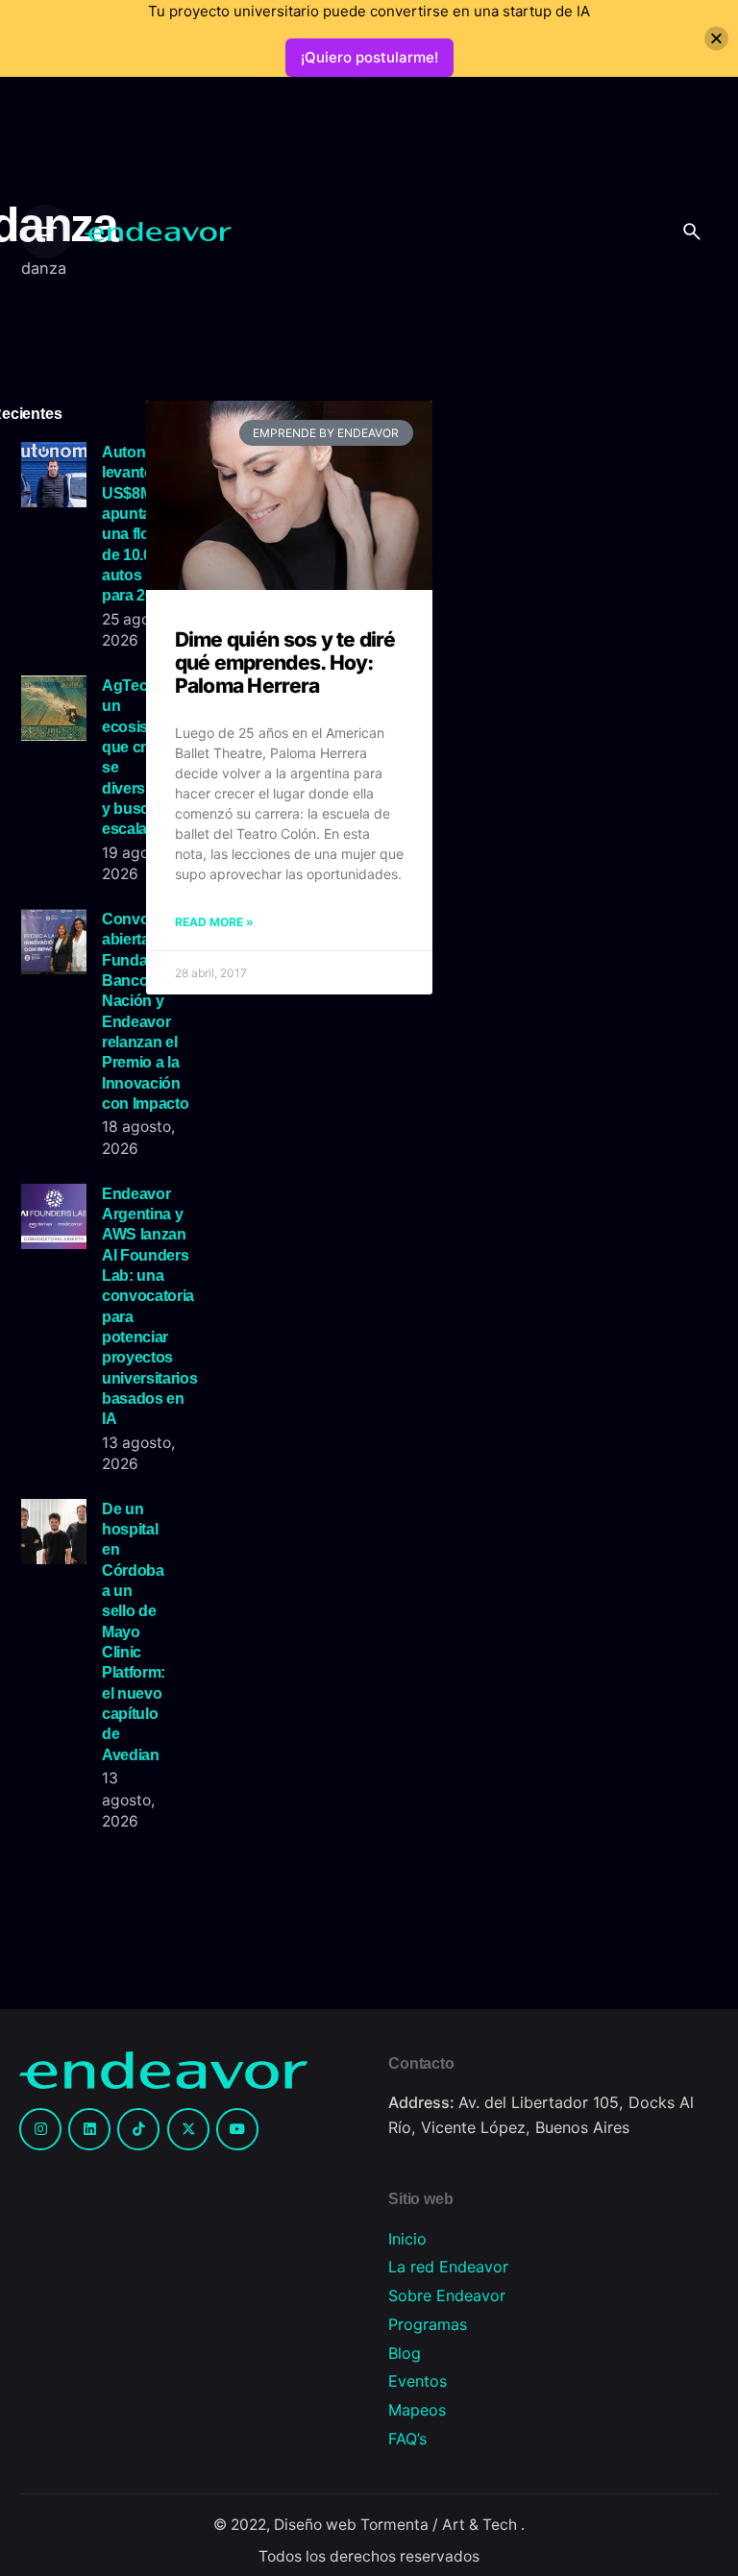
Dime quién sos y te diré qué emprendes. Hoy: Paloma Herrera (285, 662)
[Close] (716, 39)
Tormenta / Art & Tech (441, 2525)
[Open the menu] (46, 232)
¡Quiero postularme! (369, 57)
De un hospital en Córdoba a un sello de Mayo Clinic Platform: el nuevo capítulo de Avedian (134, 1631)
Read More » (214, 922)
